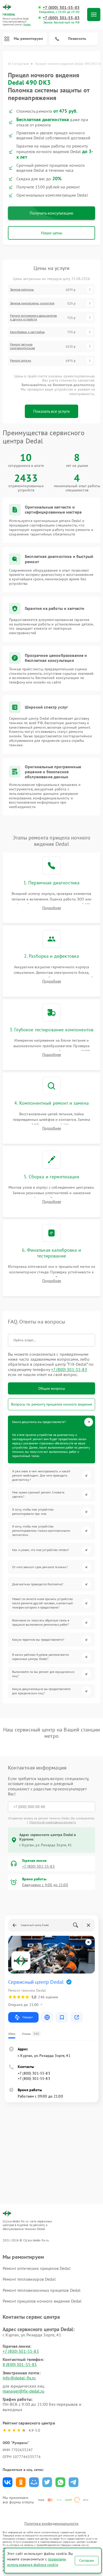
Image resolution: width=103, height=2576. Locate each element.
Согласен (87, 2560)
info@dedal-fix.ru (19, 2378)
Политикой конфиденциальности (53, 1822)
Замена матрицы (22, 290)
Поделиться (8, 2482)
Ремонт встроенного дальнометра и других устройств (34, 317)
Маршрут (28, 2017)
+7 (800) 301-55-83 (61, 8)
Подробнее (52, 908)
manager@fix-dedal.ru (24, 2391)
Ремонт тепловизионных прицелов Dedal (42, 2290)
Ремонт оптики (21, 360)
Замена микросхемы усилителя (32, 303)
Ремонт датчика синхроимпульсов (22, 346)
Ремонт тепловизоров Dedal (29, 2279)
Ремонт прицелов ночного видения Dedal (42, 2301)
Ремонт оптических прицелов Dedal (37, 2268)
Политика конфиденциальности (51, 2523)
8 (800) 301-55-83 (20, 2364)
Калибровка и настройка (27, 332)
